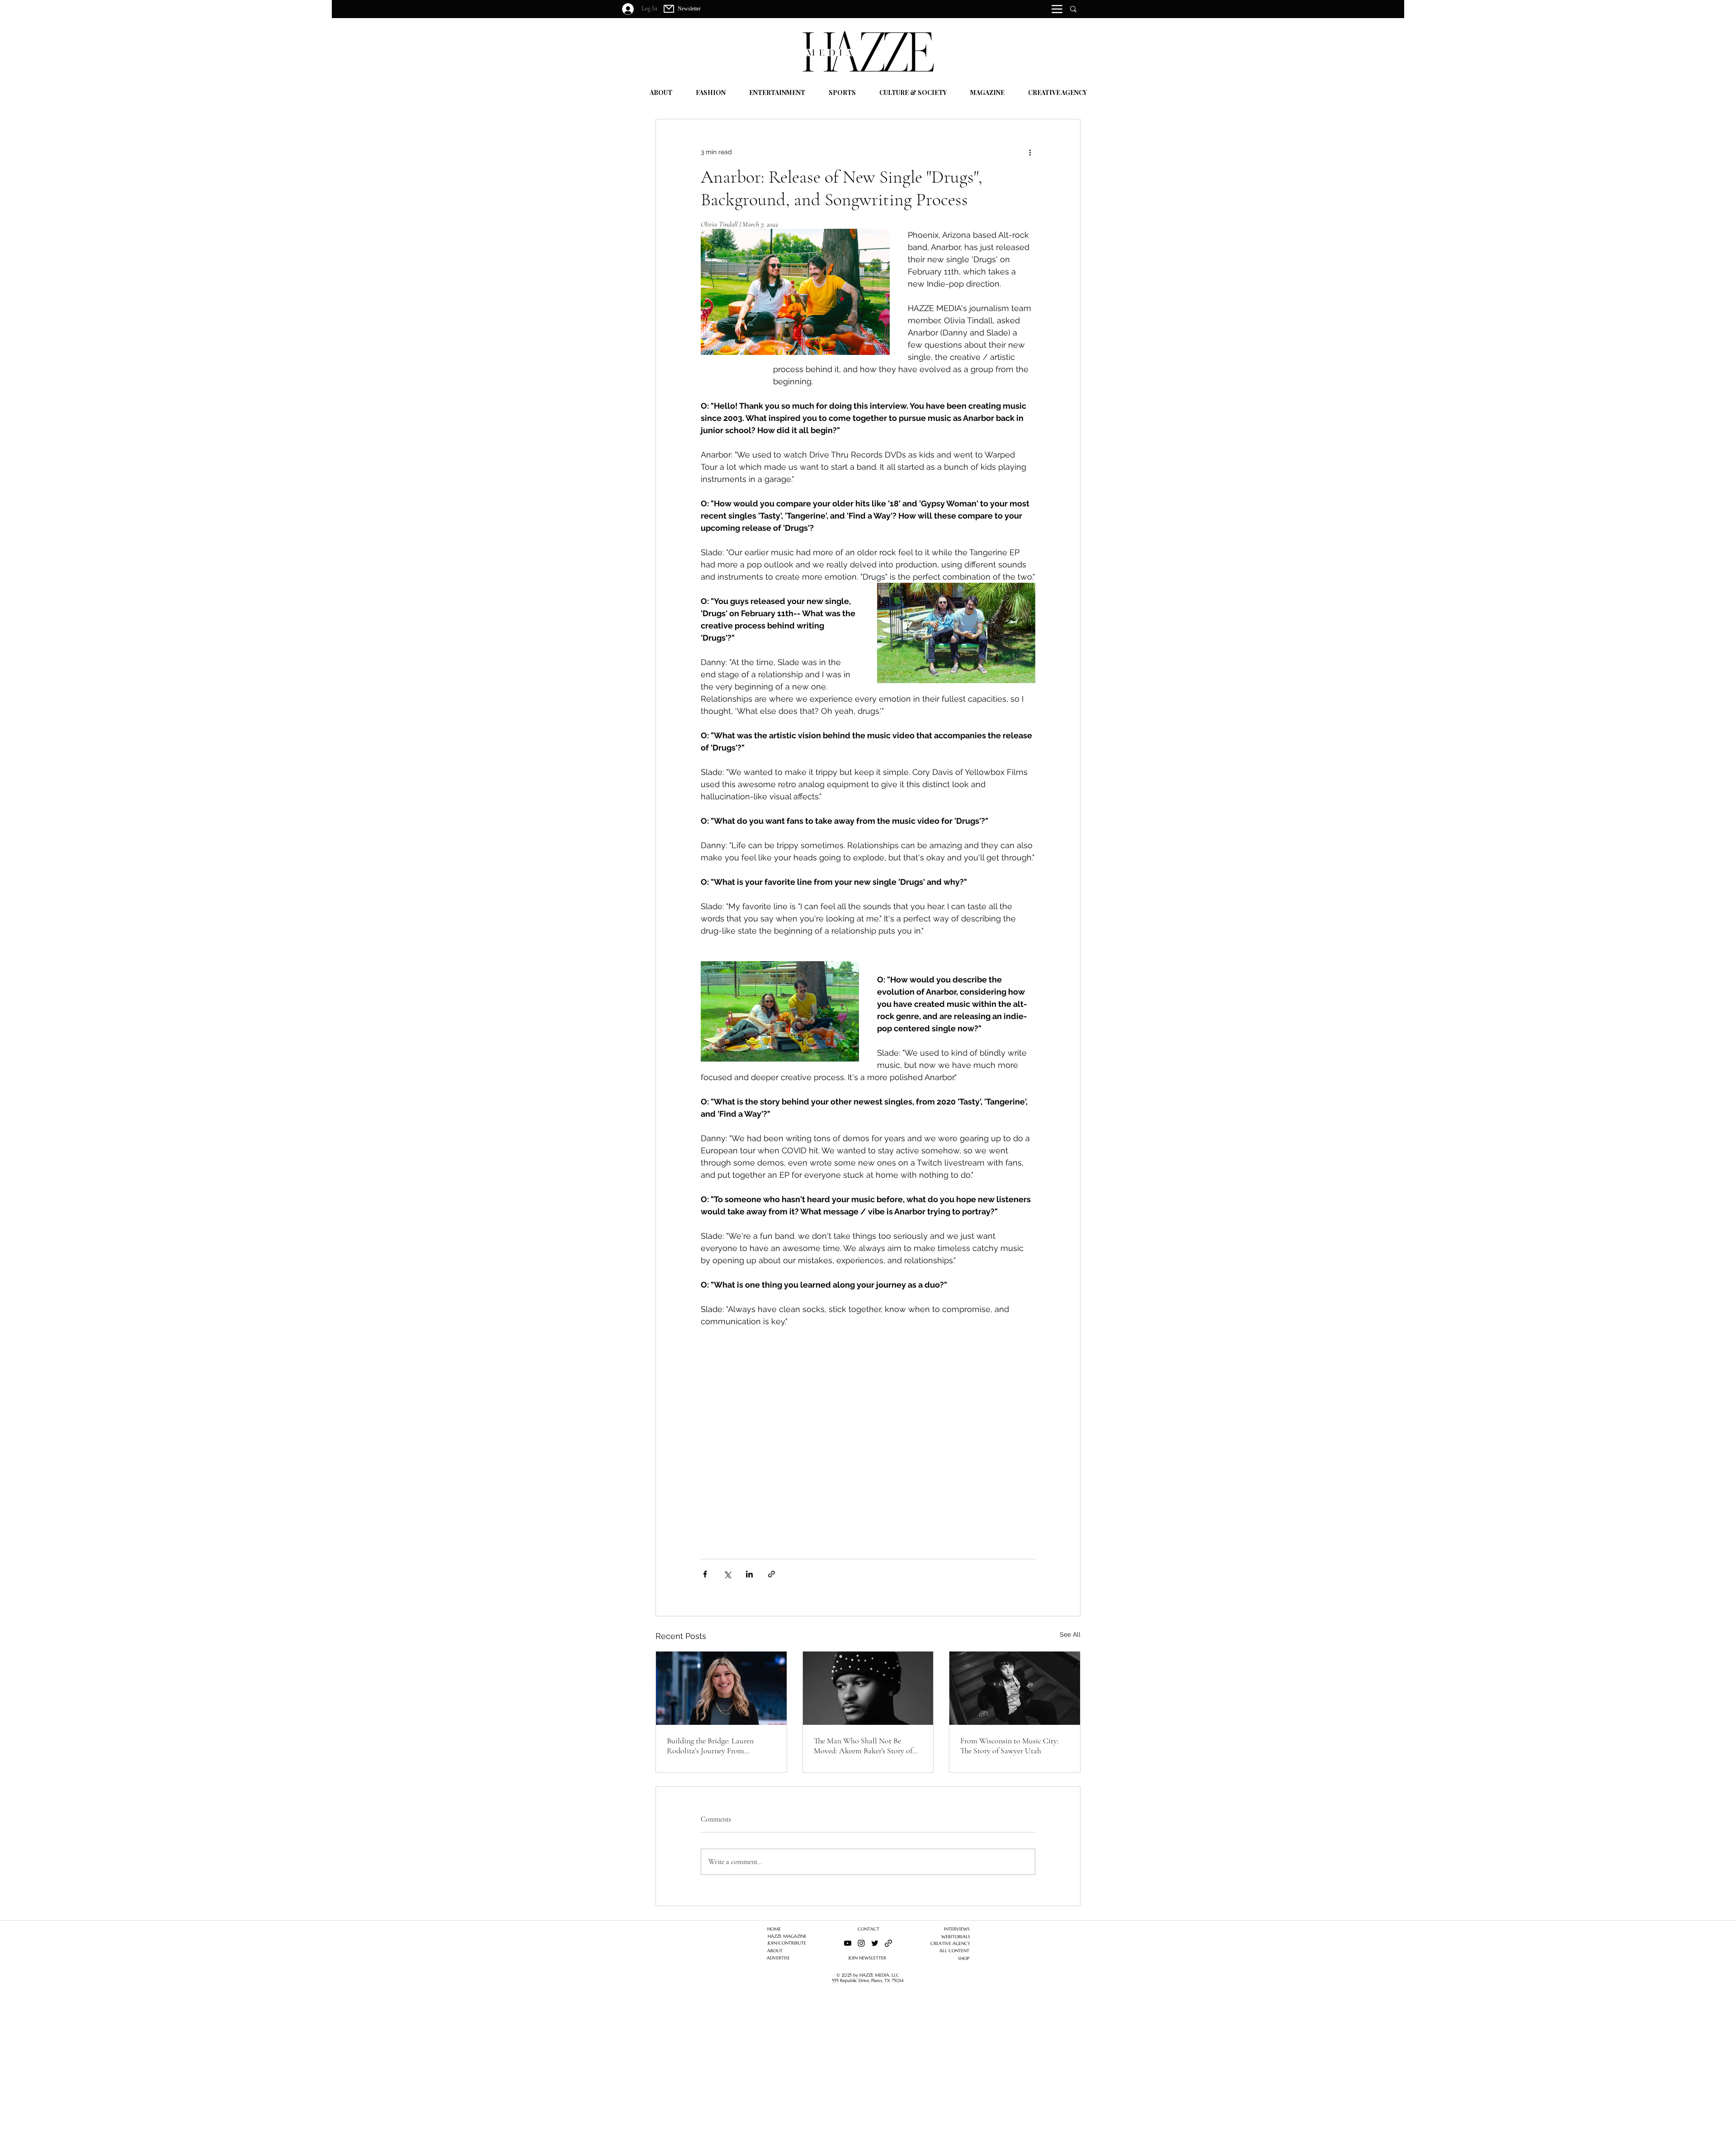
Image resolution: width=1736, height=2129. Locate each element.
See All (1070, 1634)
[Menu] (1057, 9)
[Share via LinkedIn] (749, 1574)
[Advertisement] (271, 2066)
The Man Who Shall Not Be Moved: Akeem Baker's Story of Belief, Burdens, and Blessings (863, 1746)
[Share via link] (771, 1574)
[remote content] (868, 1439)
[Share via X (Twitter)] (727, 1574)
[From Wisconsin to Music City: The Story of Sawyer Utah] (1015, 1688)
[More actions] (1030, 152)
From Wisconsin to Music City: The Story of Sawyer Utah (1010, 1746)
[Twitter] (875, 1943)
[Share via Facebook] (705, 1574)
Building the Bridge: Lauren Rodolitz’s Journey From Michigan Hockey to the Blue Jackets (713, 1746)
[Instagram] (861, 1943)
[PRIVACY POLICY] (888, 1943)
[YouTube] (848, 1943)
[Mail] (669, 9)
